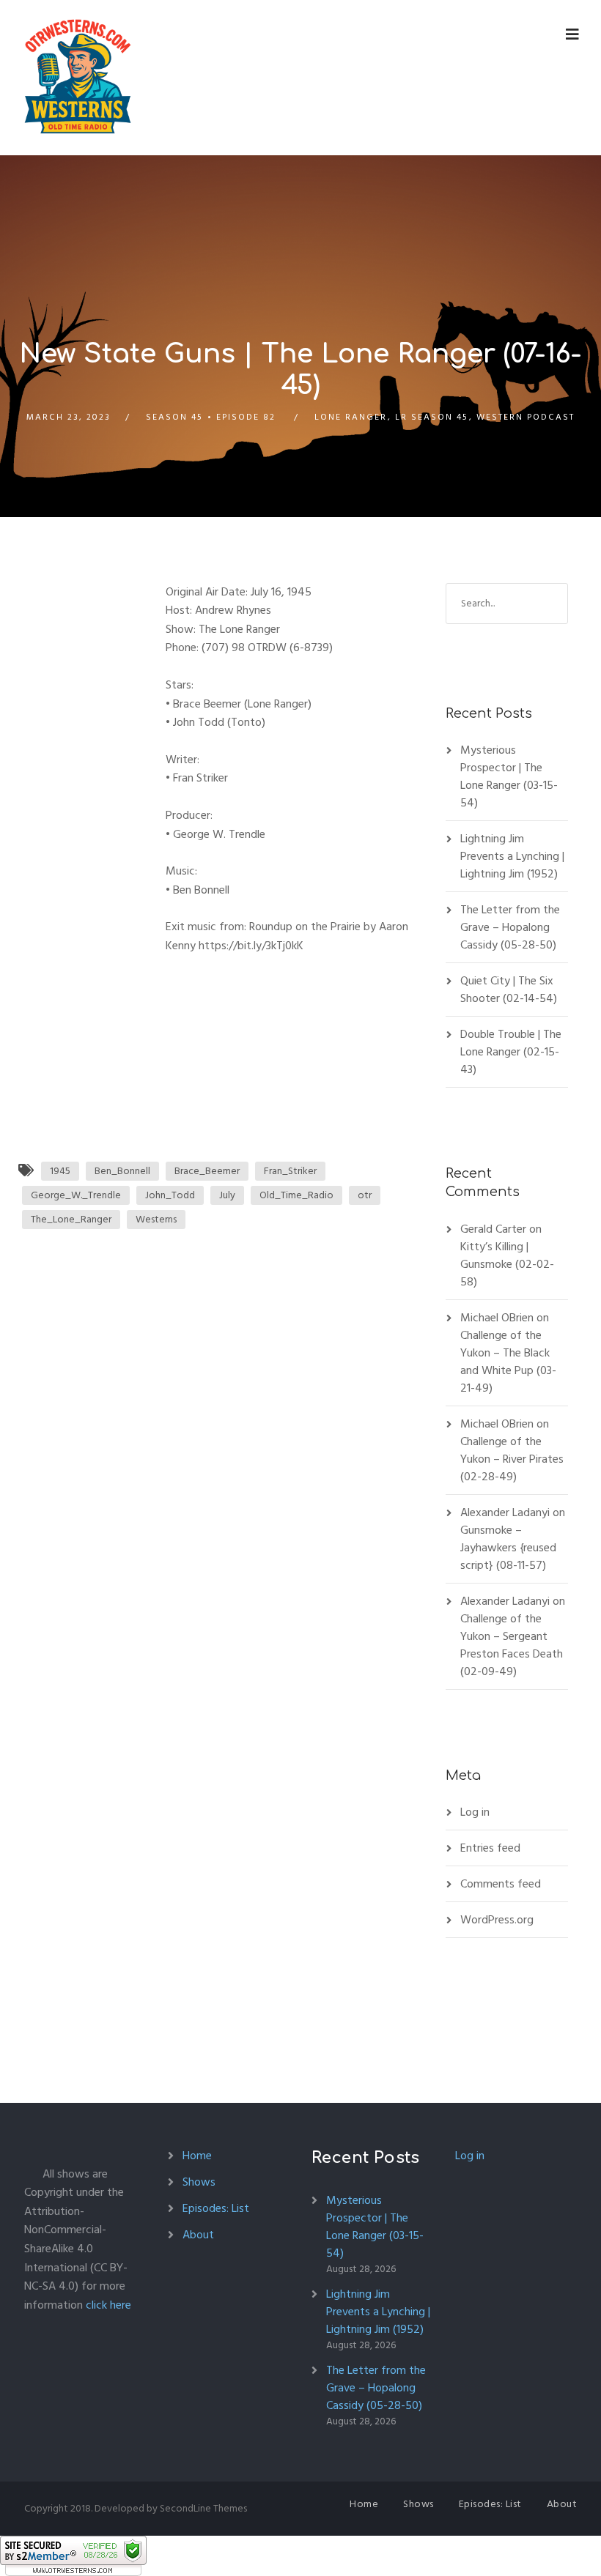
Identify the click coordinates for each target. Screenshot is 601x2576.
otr (365, 1195)
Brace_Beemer (207, 1171)
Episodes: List (216, 2208)
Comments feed (501, 1884)
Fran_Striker (290, 1171)
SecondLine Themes (203, 2508)
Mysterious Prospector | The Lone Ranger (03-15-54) (509, 776)
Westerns (156, 1219)
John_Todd (170, 1195)
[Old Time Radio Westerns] (78, 78)
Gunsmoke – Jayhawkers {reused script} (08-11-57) (508, 1548)
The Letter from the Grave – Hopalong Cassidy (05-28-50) (510, 927)
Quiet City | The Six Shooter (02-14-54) (509, 990)
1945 (60, 1171)
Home (197, 2156)
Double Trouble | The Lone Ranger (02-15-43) (511, 1052)
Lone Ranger (351, 417)
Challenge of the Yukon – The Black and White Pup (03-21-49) (508, 1362)
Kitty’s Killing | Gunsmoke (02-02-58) (507, 1264)
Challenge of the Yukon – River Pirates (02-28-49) (512, 1459)
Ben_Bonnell (122, 1171)
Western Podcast (526, 417)
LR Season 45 (432, 417)
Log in (475, 1812)
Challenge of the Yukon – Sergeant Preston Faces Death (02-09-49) (512, 1645)
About (198, 2235)
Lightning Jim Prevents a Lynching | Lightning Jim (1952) (512, 856)
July (227, 1195)
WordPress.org (497, 1920)
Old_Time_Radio (296, 1195)
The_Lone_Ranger (71, 1219)
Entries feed (490, 1848)
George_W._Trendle (76, 1195)
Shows (199, 2182)
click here (108, 2305)
